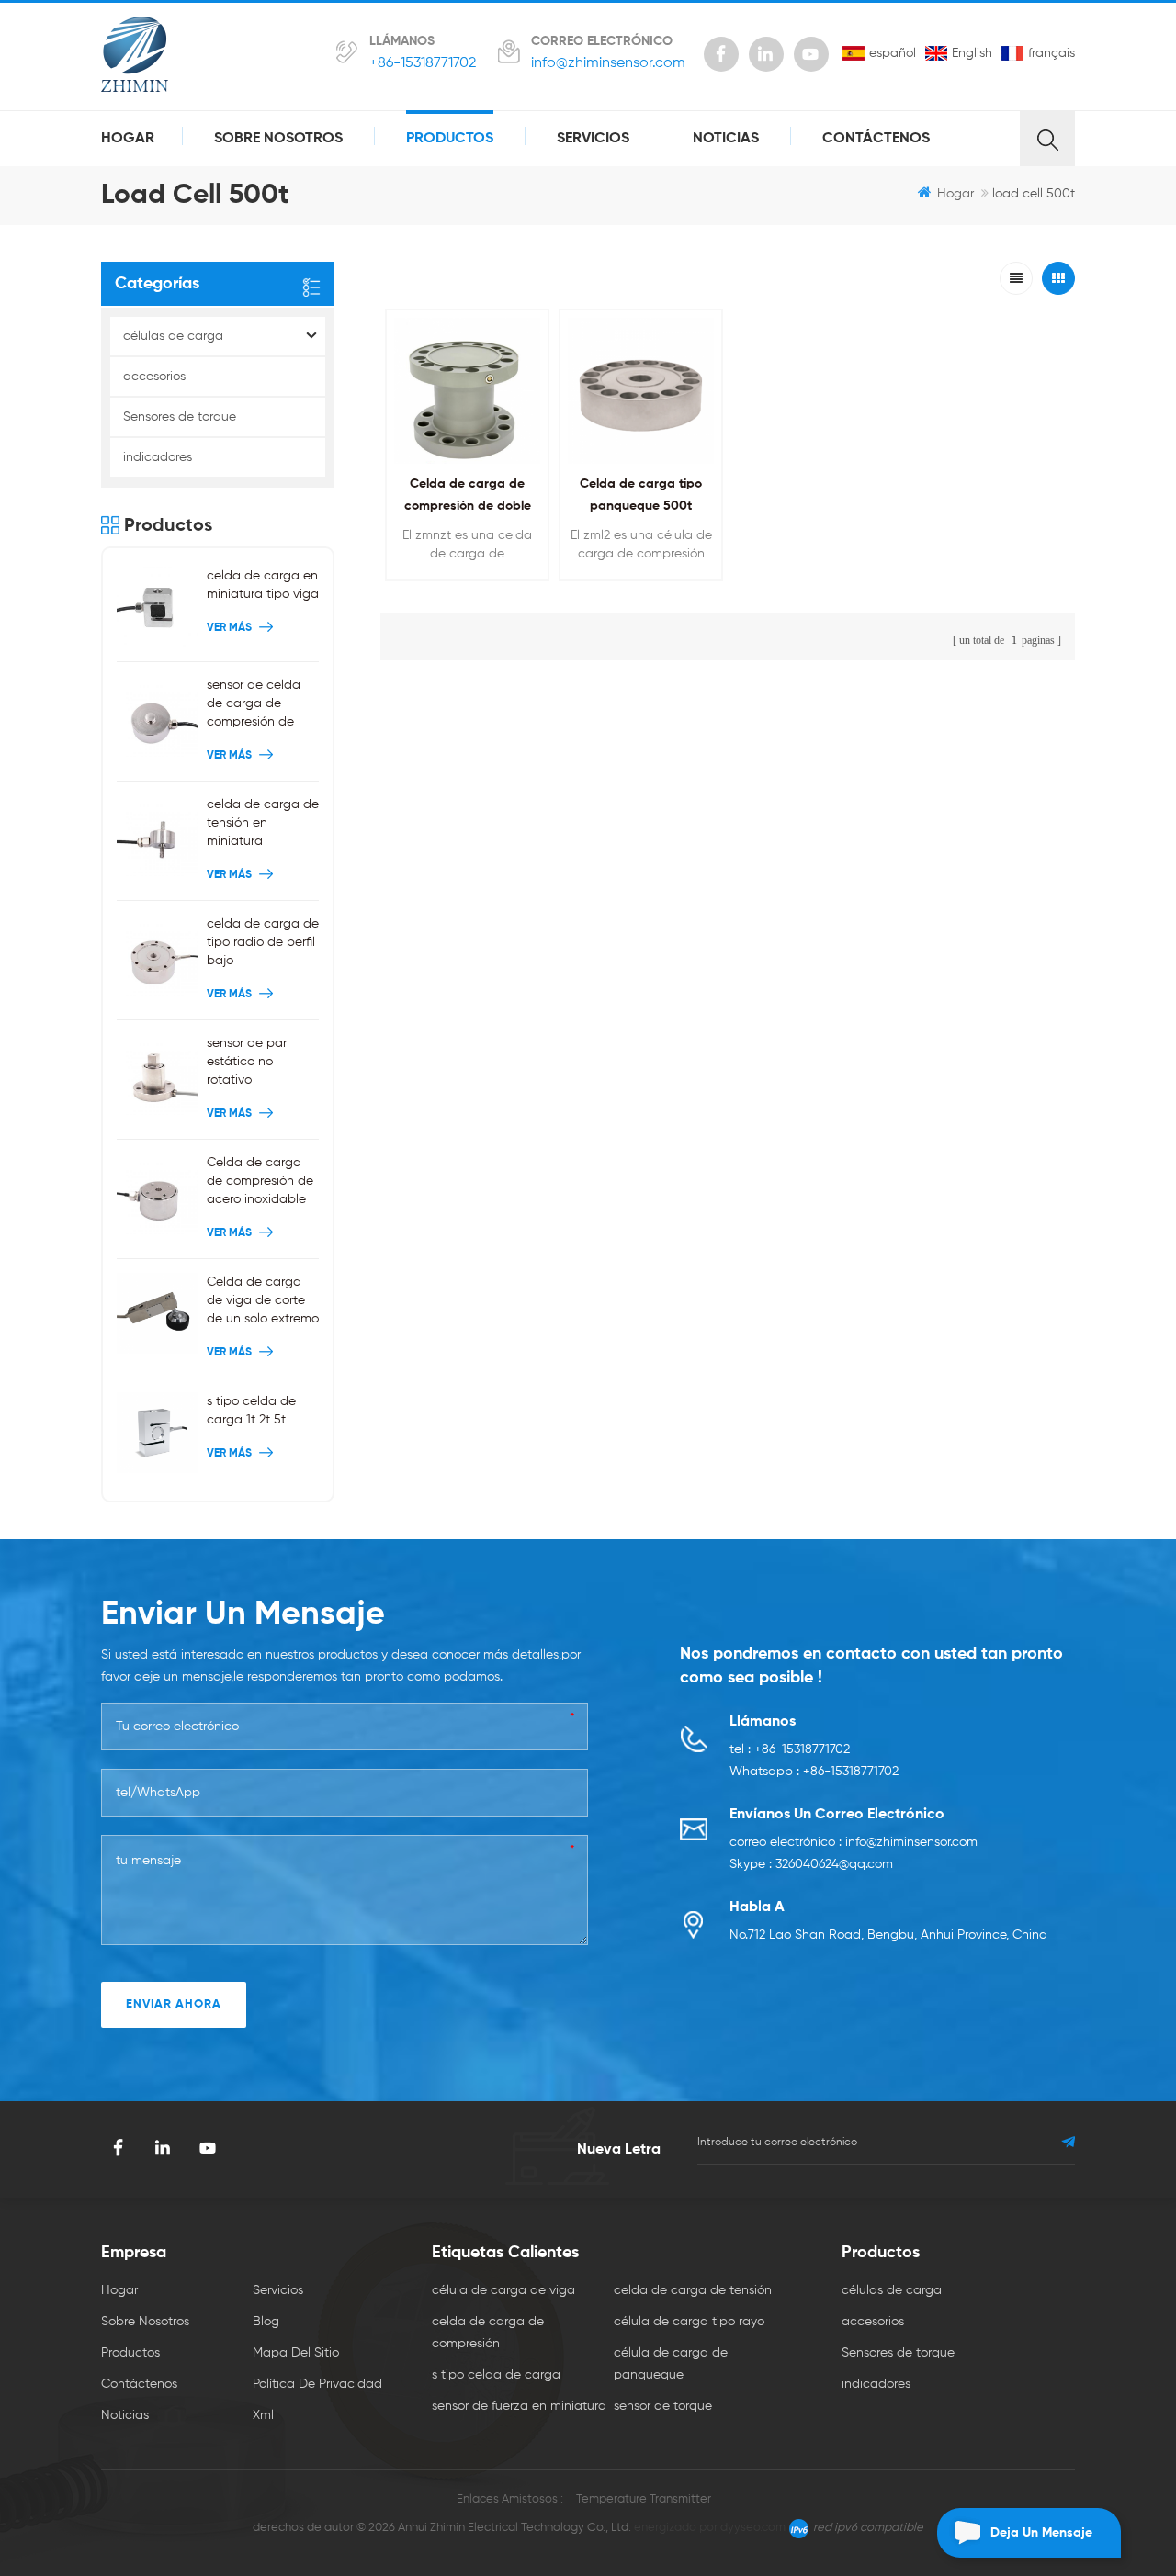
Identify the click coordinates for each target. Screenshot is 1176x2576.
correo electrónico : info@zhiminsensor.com (854, 1842)
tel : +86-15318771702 (790, 1749)
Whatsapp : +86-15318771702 (814, 1772)
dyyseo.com (753, 2528)
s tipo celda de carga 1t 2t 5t (251, 1411)
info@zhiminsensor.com (608, 63)
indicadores (158, 457)
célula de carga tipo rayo (689, 2322)
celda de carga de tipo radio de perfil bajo (263, 942)
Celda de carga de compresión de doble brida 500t (468, 506)
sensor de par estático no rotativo (247, 1062)
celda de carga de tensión (693, 2290)
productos (450, 139)
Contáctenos (876, 139)
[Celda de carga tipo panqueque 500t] (641, 391)
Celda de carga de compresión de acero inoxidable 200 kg (260, 1182)
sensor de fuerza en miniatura (519, 2406)
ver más (463, 592)
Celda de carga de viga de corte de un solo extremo (263, 1300)
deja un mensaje (1041, 2533)
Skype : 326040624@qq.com (811, 1864)
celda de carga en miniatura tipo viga (263, 585)
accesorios (154, 377)
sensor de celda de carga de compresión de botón (254, 705)
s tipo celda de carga (496, 2375)
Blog (266, 2322)
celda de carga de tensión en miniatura (263, 823)
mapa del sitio (296, 2353)
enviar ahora (174, 2004)
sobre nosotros (278, 139)
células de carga (173, 336)
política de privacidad (317, 2384)
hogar (128, 139)
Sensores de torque (180, 417)
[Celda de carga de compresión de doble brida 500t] (467, 391)
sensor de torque (663, 2406)
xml (263, 2415)
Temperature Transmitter (644, 2499)
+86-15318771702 (423, 63)
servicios (593, 139)
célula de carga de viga (503, 2290)
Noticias (726, 139)
